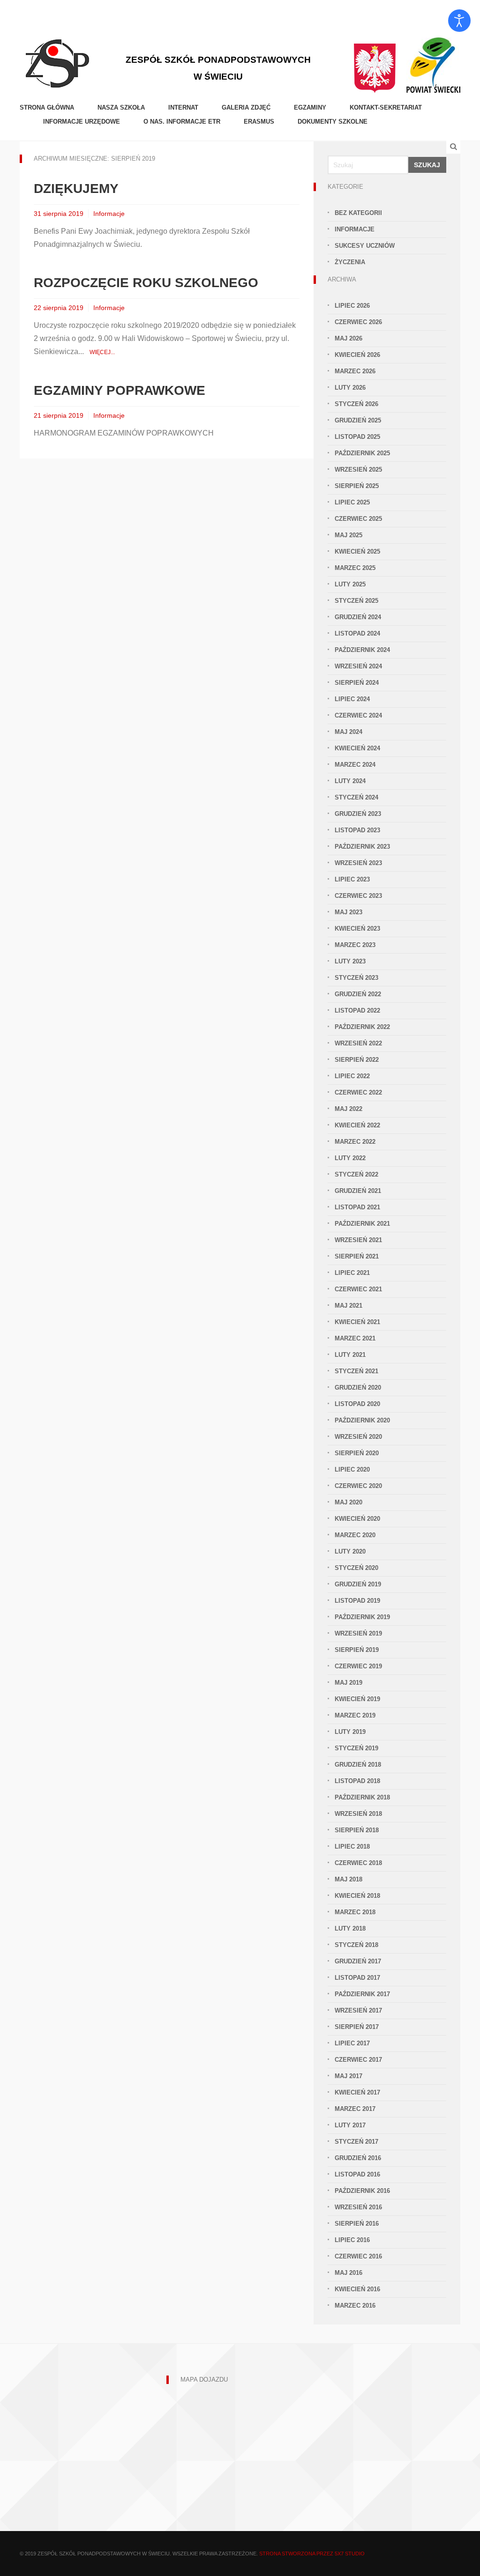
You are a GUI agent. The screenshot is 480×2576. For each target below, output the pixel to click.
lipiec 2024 (352, 699)
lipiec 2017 (352, 2043)
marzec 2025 (355, 568)
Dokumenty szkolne (333, 122)
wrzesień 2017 (358, 2010)
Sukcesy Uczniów (365, 246)
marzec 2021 (355, 1338)
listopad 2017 (357, 1978)
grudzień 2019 (358, 1584)
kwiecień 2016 (357, 2289)
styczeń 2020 (356, 1568)
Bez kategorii (358, 213)
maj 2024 (349, 732)
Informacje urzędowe (82, 122)
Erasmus (259, 122)
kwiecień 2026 (357, 355)
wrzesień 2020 (358, 1437)
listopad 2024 (357, 633)
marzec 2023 (355, 945)
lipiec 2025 (352, 502)
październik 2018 (362, 1797)
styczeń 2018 (356, 1945)
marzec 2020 (355, 1535)
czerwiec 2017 (358, 2060)
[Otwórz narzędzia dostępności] (459, 21)
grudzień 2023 (358, 814)
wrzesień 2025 (358, 470)
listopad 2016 (357, 2174)
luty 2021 (350, 1355)
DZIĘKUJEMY (76, 189)
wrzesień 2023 (358, 863)
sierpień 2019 (357, 1650)
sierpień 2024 (357, 683)
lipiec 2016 (352, 2240)
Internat (183, 107)
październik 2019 (362, 1617)
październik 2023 (362, 847)
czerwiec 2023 (358, 896)
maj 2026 (349, 338)
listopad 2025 (357, 437)
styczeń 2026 (356, 404)
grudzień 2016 (358, 2158)
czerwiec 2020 (358, 1486)
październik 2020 (362, 1420)
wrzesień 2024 (358, 666)
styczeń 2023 (356, 978)
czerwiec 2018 (358, 1863)
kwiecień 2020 (357, 1519)
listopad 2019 (357, 1601)
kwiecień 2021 (357, 1322)
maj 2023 (349, 912)
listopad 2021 (357, 1207)
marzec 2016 (355, 2306)
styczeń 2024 (356, 797)
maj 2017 (349, 2076)
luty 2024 (350, 781)
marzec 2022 (355, 1142)
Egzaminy (310, 107)
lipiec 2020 (352, 1469)
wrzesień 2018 (358, 1814)
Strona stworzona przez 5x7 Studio (312, 2554)
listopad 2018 (357, 1781)
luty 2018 (350, 1928)
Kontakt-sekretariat (386, 107)
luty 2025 (350, 584)
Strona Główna (47, 107)
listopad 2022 (357, 1010)
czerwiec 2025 (358, 519)
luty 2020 (350, 1551)
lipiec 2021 (352, 1273)
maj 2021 (349, 1306)
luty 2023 (350, 961)
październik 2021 (362, 1224)
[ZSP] (57, 62)
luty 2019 (350, 1732)
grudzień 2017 (358, 1961)
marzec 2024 (355, 765)
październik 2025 (362, 453)
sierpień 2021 (357, 1256)
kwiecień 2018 (357, 1896)
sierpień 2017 (357, 2027)
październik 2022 (362, 1027)
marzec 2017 (355, 2109)
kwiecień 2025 (357, 551)
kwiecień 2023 (357, 929)
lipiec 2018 (352, 1847)
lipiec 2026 (352, 306)
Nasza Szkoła (121, 107)
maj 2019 (349, 1683)
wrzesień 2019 (358, 1633)
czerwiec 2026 (358, 322)
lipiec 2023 (352, 879)
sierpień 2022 (357, 1060)
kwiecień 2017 (357, 2092)
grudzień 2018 (358, 1765)
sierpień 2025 (357, 486)
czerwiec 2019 (358, 1666)
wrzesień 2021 (358, 1240)
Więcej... (102, 352)
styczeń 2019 (356, 1748)
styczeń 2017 (356, 2142)
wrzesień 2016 (358, 2207)
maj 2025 (349, 535)
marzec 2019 (355, 1715)
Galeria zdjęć (246, 107)
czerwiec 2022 (358, 1092)
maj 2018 (349, 1879)
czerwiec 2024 (358, 715)
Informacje (109, 214)
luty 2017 (350, 2125)
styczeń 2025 (356, 601)
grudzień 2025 (358, 420)
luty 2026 (350, 388)
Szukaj (427, 165)
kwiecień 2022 (357, 1125)
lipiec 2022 (352, 1076)
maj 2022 (349, 1109)
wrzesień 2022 (358, 1043)
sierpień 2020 (357, 1453)
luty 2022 (350, 1158)
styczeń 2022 (356, 1174)
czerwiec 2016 (358, 2256)
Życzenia (350, 262)
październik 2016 (362, 2191)
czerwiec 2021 (358, 1289)
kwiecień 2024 (357, 748)
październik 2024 (362, 650)
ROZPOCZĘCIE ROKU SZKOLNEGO (146, 283)
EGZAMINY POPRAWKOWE (120, 390)
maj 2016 (349, 2273)
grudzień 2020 (358, 1388)
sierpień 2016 (357, 2224)
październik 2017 (362, 1994)
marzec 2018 (355, 1912)
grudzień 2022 (358, 994)
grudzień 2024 (358, 617)
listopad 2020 (357, 1404)
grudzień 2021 (358, 1191)
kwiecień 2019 (357, 1699)
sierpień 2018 (357, 1830)
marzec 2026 (355, 371)
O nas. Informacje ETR (182, 122)
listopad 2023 (357, 830)
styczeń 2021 (356, 1371)
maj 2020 (349, 1502)
